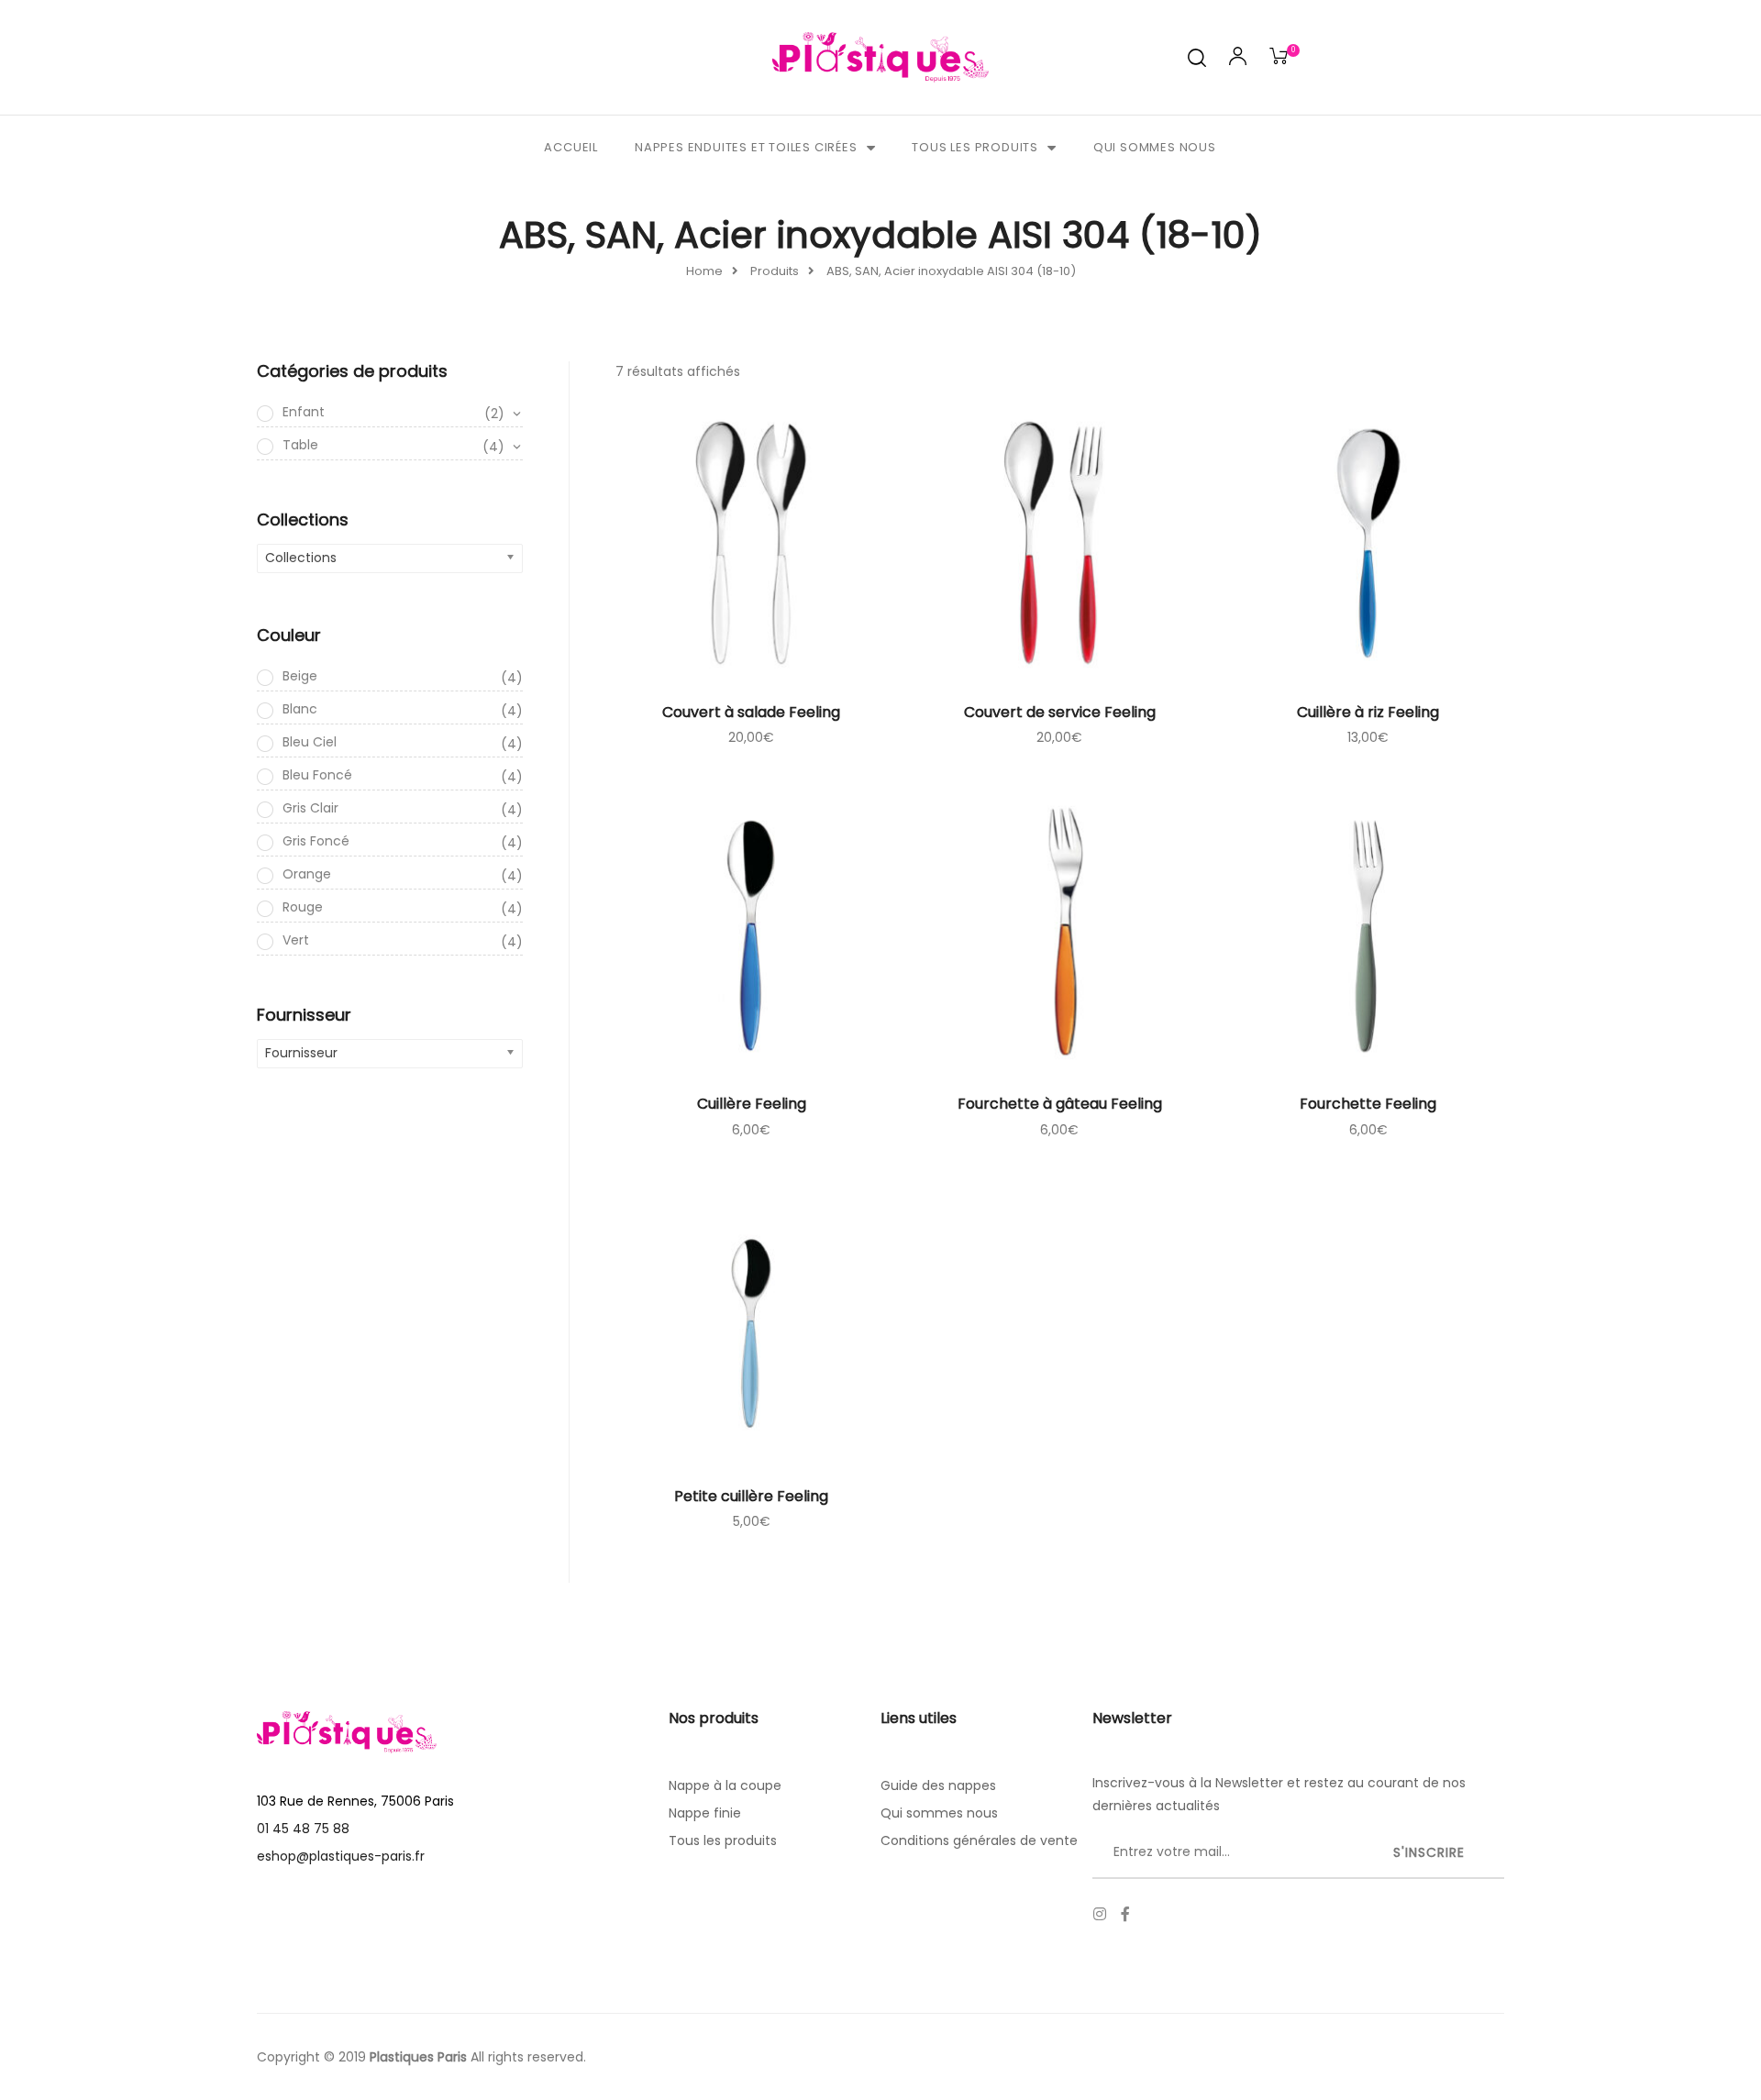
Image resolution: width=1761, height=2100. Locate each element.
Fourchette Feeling (1368, 1104)
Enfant (393, 413)
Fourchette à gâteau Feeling (1060, 1104)
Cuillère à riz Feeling (1368, 712)
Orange (403, 875)
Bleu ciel (403, 743)
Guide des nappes (938, 1785)
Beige (403, 677)
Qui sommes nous (1155, 147)
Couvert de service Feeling (1060, 712)
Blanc (403, 710)
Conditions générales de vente (979, 1840)
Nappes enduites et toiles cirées (746, 147)
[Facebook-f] (1125, 1914)
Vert (403, 941)
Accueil (571, 147)
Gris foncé (403, 842)
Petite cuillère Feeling (751, 1496)
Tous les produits (975, 147)
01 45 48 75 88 (303, 1829)
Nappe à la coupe (725, 1785)
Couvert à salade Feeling (751, 712)
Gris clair (403, 809)
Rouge (403, 908)
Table (393, 446)
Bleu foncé (403, 776)
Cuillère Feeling (752, 1104)
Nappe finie (705, 1813)
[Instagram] (1100, 1914)
